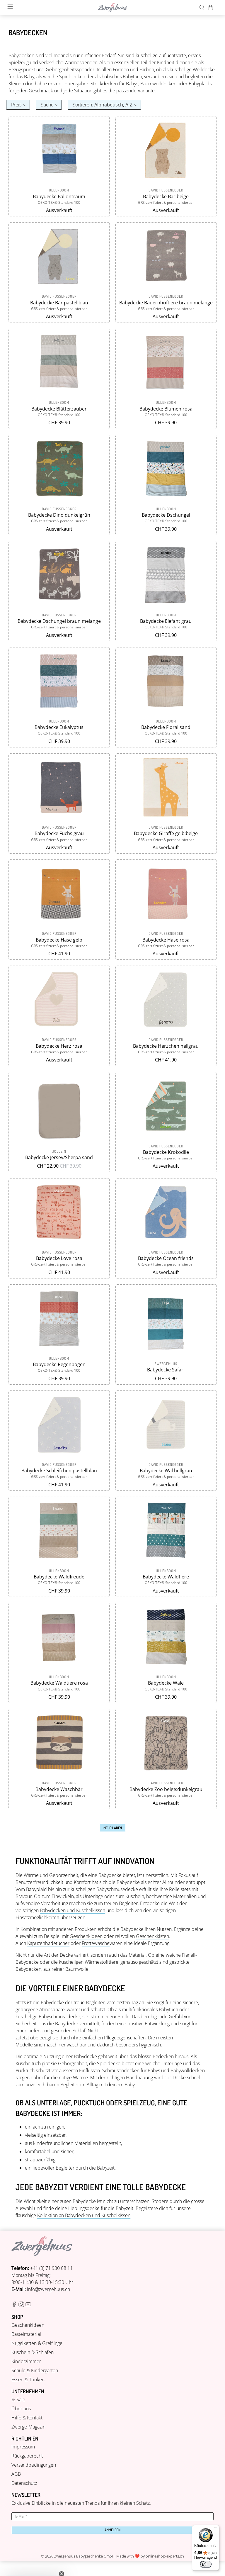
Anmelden (112, 2530)
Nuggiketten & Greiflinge (37, 2343)
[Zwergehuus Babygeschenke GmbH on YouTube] (28, 2305)
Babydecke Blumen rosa (166, 409)
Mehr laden (113, 1828)
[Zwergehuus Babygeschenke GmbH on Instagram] (21, 2305)
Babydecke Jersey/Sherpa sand (59, 1157)
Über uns (21, 2409)
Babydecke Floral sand (166, 727)
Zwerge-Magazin (28, 2427)
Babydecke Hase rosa (166, 940)
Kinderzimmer (26, 2361)
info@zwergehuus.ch (48, 2289)
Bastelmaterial (26, 2334)
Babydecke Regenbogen (59, 1364)
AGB (16, 2474)
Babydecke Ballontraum (59, 196)
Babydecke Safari (166, 1370)
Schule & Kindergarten (35, 2370)
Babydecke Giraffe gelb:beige (166, 833)
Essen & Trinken (28, 2380)
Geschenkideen (86, 1936)
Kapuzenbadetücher (48, 1943)
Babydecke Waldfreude (59, 1577)
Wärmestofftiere (102, 1962)
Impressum (23, 2447)
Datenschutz (24, 2483)
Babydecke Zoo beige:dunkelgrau (166, 1789)
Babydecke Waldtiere (166, 1577)
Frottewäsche (96, 1943)
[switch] (206, 2564)
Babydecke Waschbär (59, 1789)
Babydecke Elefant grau (166, 621)
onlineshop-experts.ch (165, 2556)
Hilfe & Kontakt (27, 2418)
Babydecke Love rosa (59, 1258)
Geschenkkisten (152, 1936)
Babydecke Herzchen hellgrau (166, 1046)
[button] (18, 105)
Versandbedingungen (34, 2465)
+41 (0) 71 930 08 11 (51, 2268)
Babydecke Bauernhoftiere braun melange (166, 303)
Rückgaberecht (27, 2456)
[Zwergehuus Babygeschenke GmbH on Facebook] (14, 2305)
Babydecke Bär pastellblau (59, 303)
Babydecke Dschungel (166, 515)
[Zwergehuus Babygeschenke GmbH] (112, 8)
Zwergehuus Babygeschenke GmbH (84, 2556)
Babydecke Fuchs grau (59, 833)
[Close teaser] (62, 2560)
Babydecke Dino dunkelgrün (59, 515)
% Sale (18, 2399)
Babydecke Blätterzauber (59, 409)
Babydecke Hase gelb (59, 940)
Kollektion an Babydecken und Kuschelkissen (84, 2215)
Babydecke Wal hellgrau (166, 1471)
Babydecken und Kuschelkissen (73, 1910)
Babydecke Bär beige (166, 196)
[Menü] (216, 2528)
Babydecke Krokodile (166, 1152)
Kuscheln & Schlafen (33, 2352)
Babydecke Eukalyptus (59, 727)
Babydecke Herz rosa (59, 1046)
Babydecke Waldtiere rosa (59, 1683)
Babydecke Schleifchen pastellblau (59, 1471)
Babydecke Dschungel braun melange (59, 621)
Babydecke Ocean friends (166, 1258)
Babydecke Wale (166, 1683)
